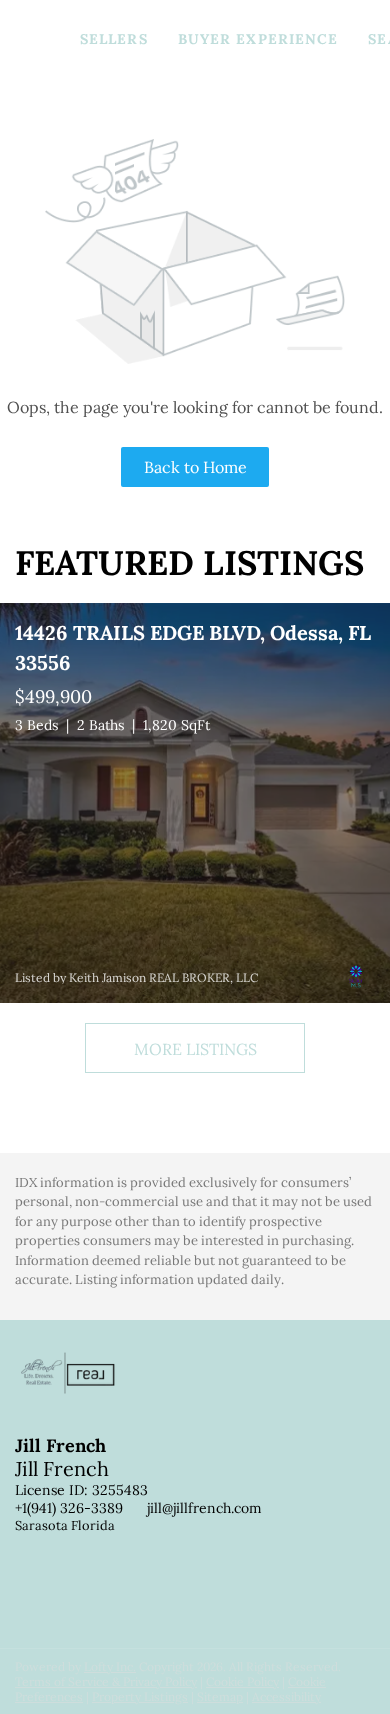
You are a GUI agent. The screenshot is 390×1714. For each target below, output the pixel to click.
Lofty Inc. (110, 1666)
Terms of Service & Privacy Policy (106, 1681)
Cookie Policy (242, 1681)
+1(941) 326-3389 (69, 1508)
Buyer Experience (258, 39)
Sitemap (220, 1696)
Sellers (114, 39)
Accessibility (286, 1696)
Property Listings (140, 1696)
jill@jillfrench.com (204, 1508)
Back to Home (195, 467)
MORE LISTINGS (195, 1049)
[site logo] (78, 1405)
